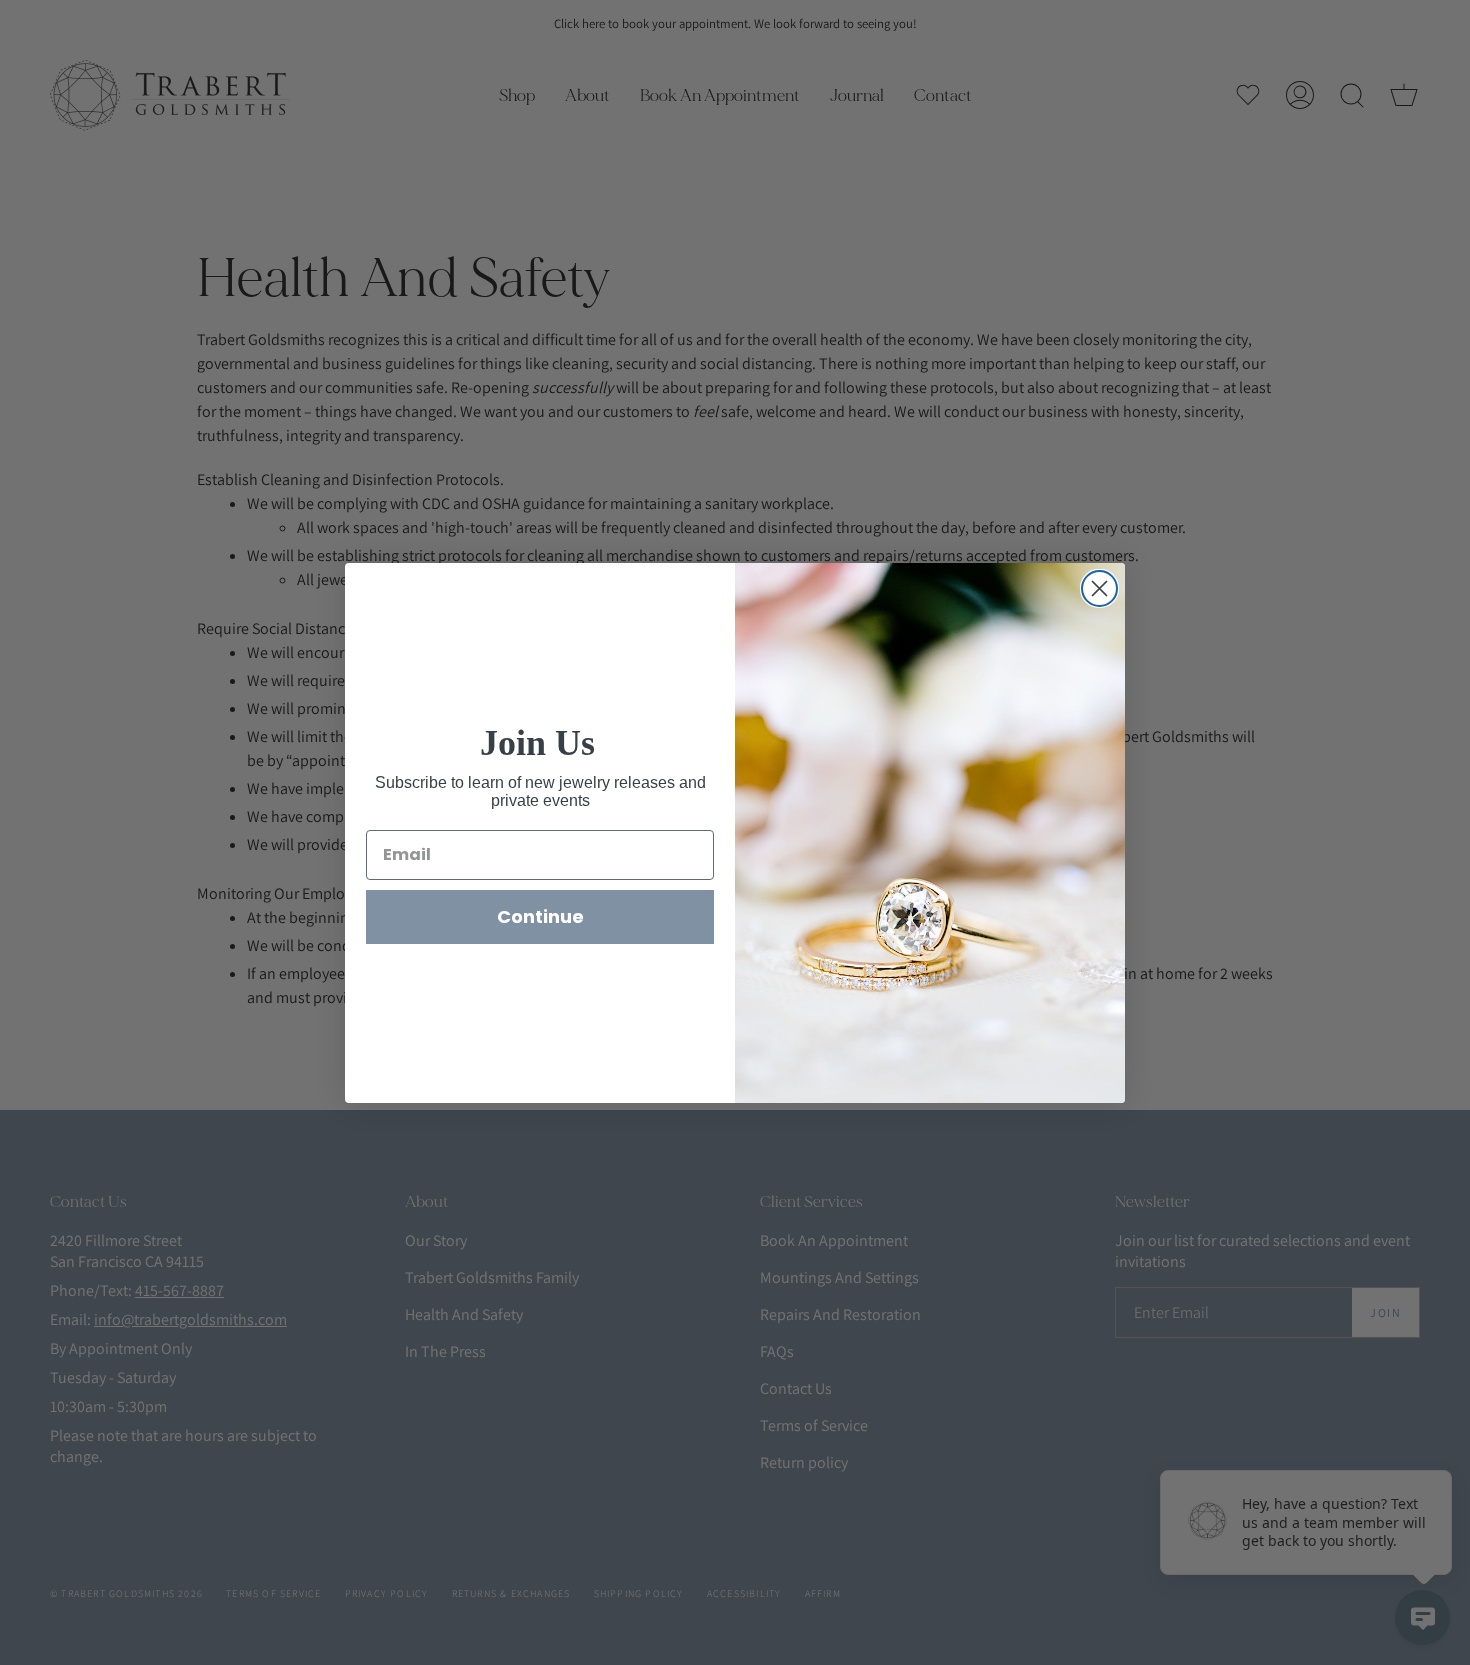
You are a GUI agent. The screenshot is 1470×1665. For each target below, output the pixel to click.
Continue (540, 916)
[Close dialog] (1099, 588)
